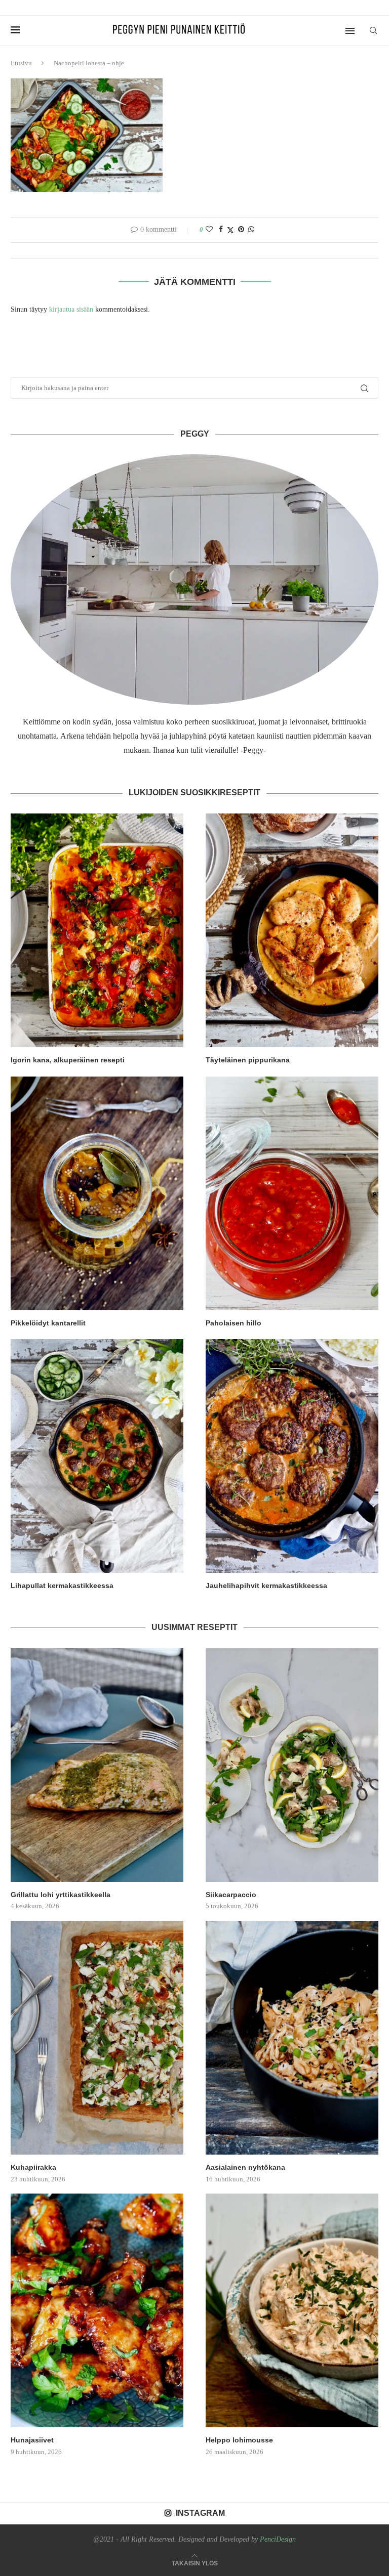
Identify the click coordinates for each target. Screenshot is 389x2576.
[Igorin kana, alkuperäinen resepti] (97, 930)
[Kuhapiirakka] (97, 2038)
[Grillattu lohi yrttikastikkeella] (97, 1765)
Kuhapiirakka (33, 2167)
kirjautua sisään (71, 309)
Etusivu (21, 63)
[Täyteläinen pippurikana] (292, 930)
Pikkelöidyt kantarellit (48, 1323)
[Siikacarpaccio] (292, 1765)
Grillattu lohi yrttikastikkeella (61, 1895)
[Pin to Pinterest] (241, 230)
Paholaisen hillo (234, 1323)
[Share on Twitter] (230, 230)
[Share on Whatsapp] (251, 230)
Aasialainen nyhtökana (245, 2167)
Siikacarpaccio (231, 1895)
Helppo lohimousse (239, 2440)
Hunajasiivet (32, 2440)
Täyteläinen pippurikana (248, 1060)
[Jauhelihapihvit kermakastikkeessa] (292, 1456)
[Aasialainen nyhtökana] (292, 2038)
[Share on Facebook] (221, 230)
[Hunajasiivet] (97, 2310)
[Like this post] (209, 230)
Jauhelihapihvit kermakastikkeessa (266, 1585)
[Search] (373, 30)
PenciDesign (278, 2539)
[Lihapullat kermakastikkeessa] (97, 1456)
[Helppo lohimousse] (292, 2310)
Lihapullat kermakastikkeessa (62, 1585)
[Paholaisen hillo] (292, 1193)
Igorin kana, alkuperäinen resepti (68, 1060)
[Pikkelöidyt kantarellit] (97, 1193)
